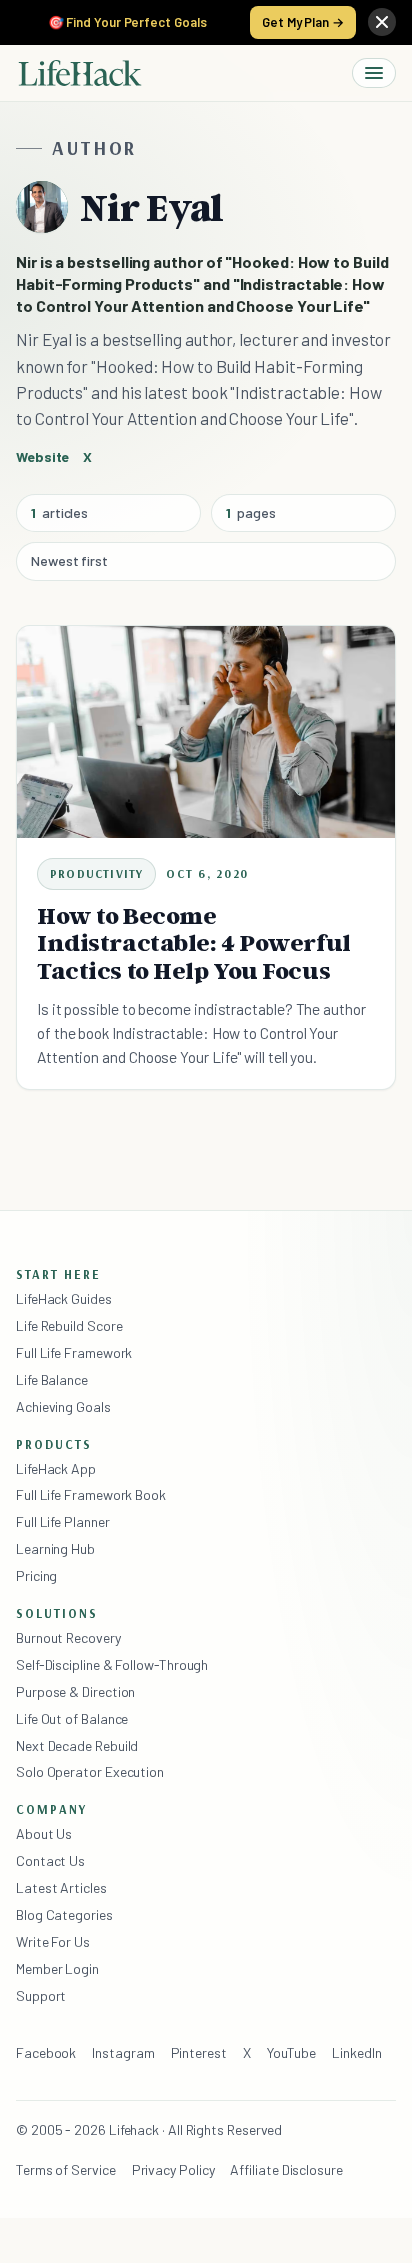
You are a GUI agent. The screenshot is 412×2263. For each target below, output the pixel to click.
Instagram (123, 2052)
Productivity (96, 873)
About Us (44, 1833)
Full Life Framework (74, 1352)
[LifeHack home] (80, 73)
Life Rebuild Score (69, 1325)
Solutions (57, 1613)
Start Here (58, 1274)
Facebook (46, 2052)
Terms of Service (66, 2169)
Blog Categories (64, 1914)
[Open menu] (374, 73)
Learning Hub (55, 1548)
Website (42, 456)
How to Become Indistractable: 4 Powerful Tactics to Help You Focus (194, 943)
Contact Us (50, 1860)
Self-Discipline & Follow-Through (112, 1664)
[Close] (382, 22)
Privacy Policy (173, 2169)
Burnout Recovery (68, 1637)
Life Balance (52, 1379)
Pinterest (199, 2052)
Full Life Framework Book (91, 1494)
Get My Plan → (303, 22)
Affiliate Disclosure (286, 2169)
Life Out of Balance (72, 1718)
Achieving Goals (63, 1406)
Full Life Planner (63, 1521)
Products (54, 1444)
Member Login (57, 1968)
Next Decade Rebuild (77, 1745)
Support (41, 1995)
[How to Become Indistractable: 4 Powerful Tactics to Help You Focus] (206, 732)
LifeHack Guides (64, 1298)
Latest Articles (61, 1887)
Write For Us (53, 1941)
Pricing (36, 1575)
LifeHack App (56, 1468)
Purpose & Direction (75, 1691)
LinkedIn (356, 2052)
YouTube (291, 2052)
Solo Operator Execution (90, 1771)
